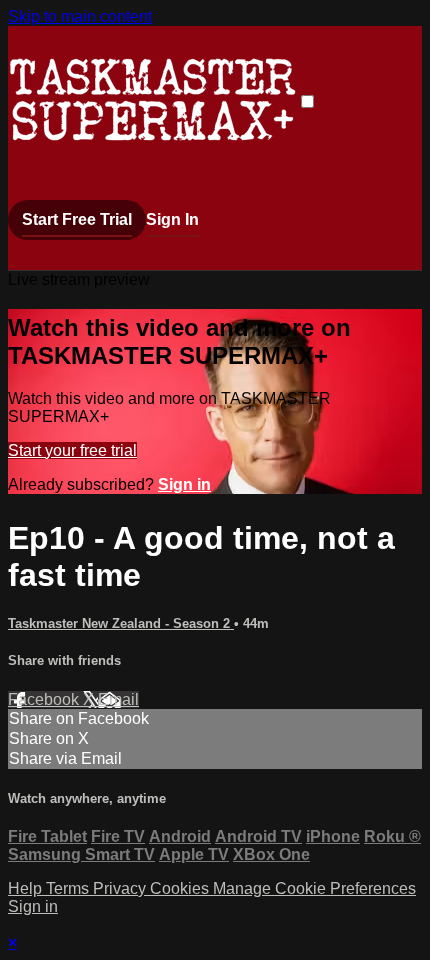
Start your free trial (72, 450)
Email (118, 699)
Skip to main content (80, 16)
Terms (69, 888)
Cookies (181, 888)
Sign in (184, 484)
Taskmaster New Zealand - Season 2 (121, 623)
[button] (307, 101)
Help (27, 888)
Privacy (121, 888)
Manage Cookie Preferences (314, 888)
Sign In (172, 219)
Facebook (45, 699)
